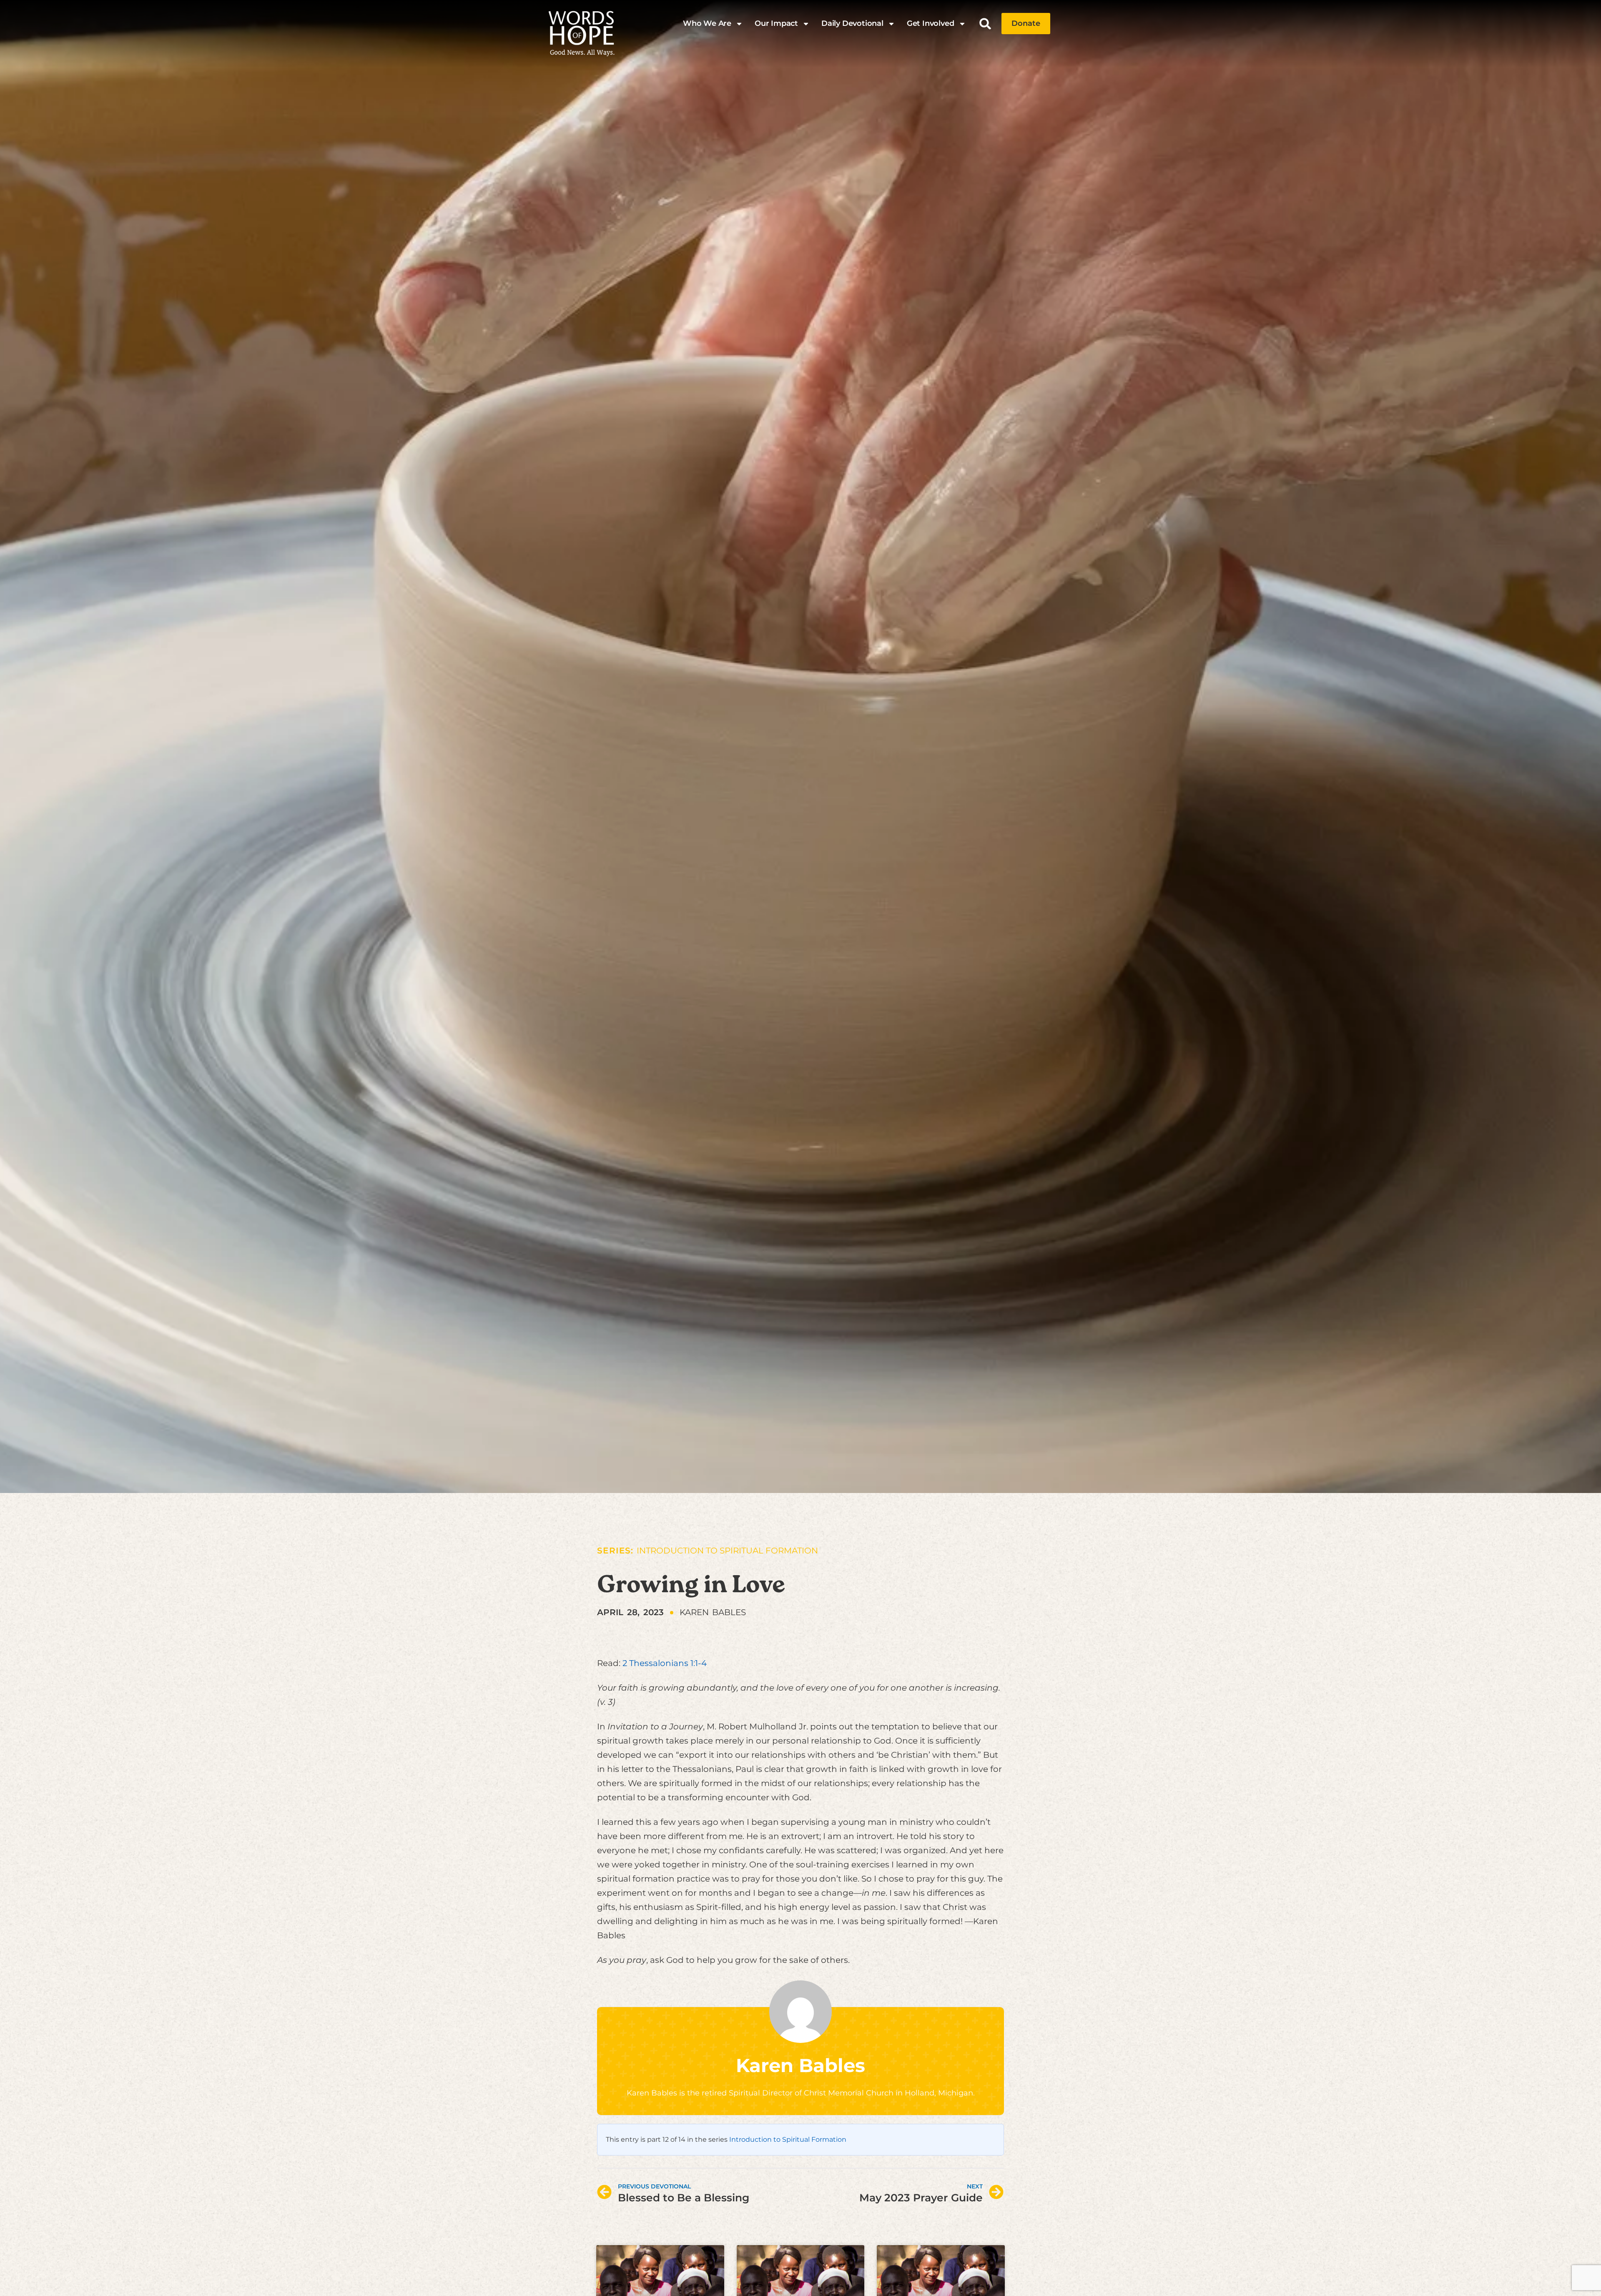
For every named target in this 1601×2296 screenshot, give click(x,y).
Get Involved (931, 23)
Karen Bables (800, 2065)
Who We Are (707, 23)
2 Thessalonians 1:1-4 (665, 1663)
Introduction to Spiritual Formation (727, 1551)
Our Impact (776, 23)
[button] (985, 24)
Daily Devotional (852, 23)
